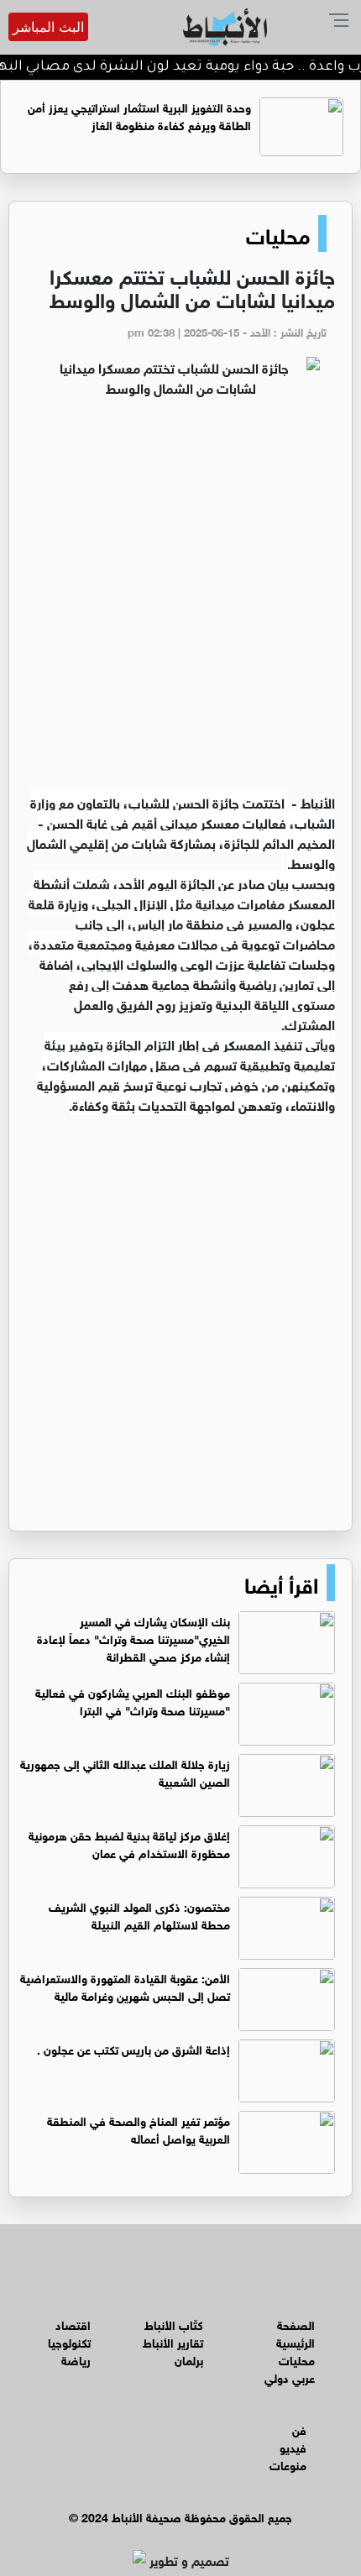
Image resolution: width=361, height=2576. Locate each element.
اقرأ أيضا (281, 1583)
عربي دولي (290, 2377)
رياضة (76, 2359)
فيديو (293, 2446)
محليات (278, 233)
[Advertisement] (180, 603)
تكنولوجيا (69, 2341)
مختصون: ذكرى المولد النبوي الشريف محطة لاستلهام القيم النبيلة (139, 1914)
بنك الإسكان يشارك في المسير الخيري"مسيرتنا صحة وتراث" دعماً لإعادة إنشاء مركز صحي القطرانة (133, 1638)
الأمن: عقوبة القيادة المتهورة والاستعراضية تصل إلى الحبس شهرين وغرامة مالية (125, 1986)
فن (299, 2429)
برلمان (189, 2359)
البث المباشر (48, 27)
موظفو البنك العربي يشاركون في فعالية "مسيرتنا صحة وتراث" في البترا (133, 1700)
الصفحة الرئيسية (296, 2333)
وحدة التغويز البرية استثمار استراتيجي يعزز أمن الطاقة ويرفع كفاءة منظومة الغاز (139, 115)
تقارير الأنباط (173, 2341)
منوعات (288, 2464)
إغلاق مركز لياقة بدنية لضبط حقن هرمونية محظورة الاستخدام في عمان (129, 1843)
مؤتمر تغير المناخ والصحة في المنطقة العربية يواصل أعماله (139, 2128)
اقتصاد (73, 2324)
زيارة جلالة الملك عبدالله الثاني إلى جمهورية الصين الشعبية (125, 1772)
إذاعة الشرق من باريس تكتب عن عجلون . (133, 2048)
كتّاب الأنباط (174, 2324)
